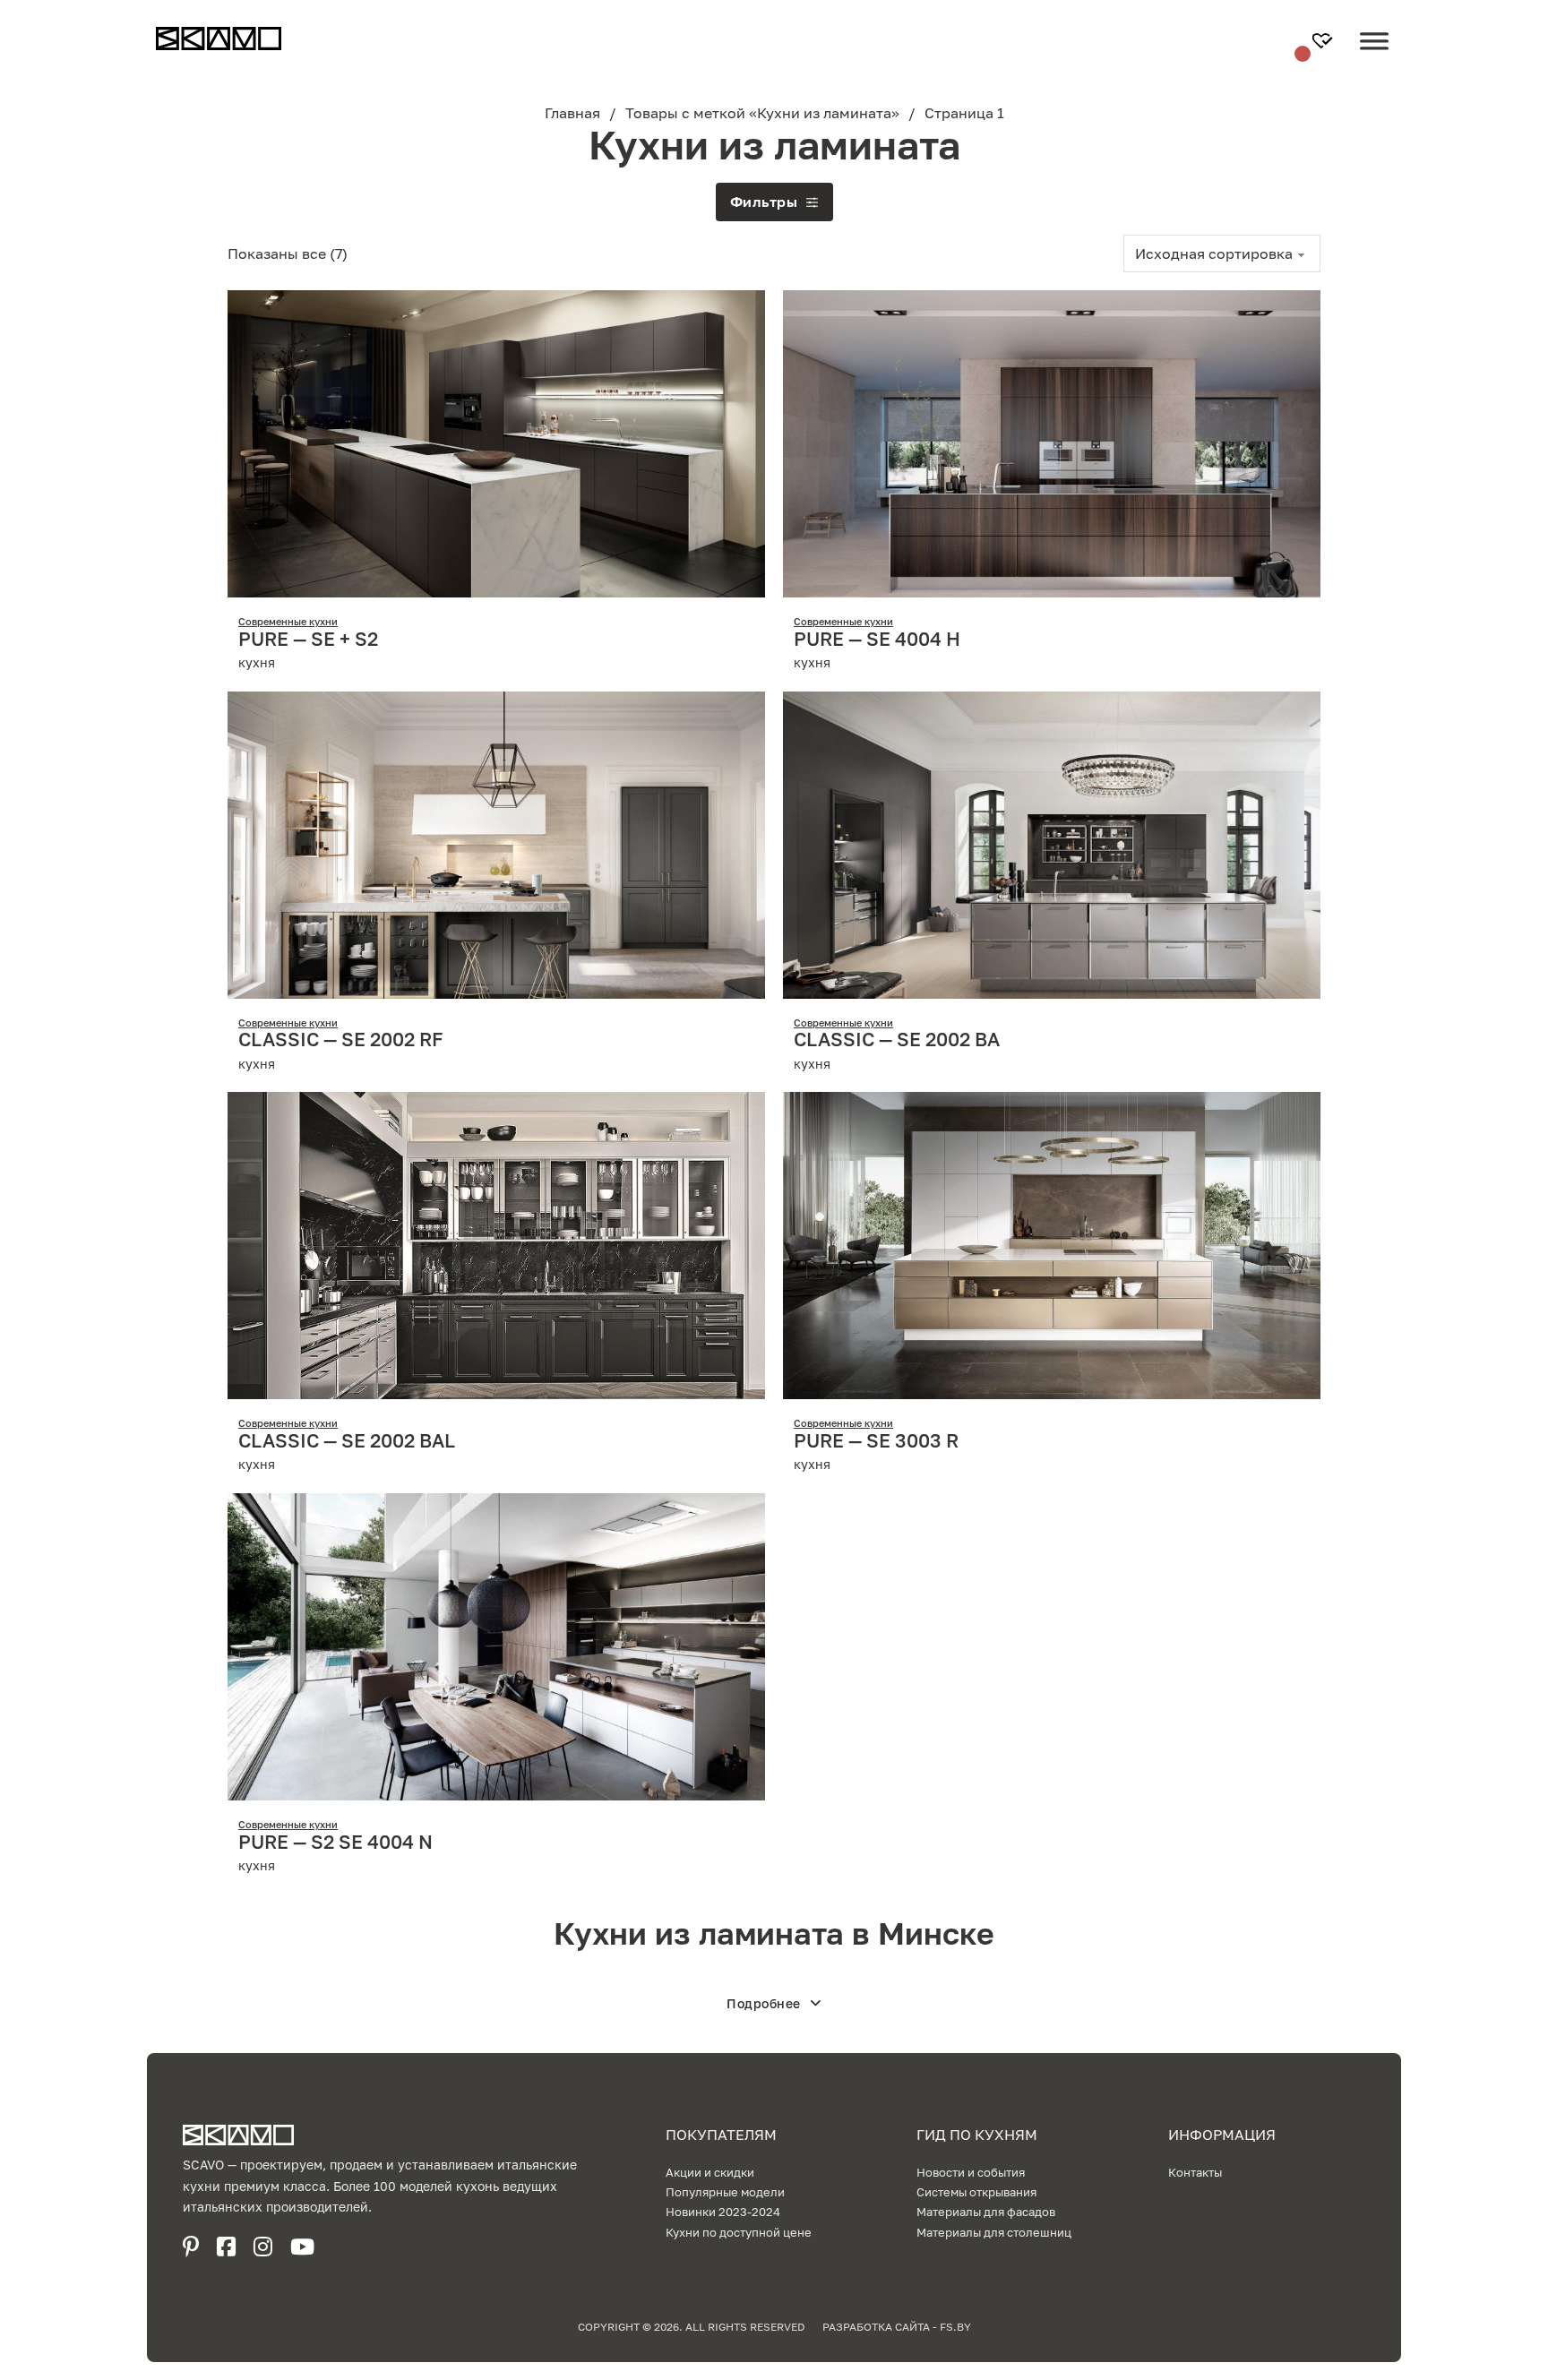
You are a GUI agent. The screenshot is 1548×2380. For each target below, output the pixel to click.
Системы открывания (976, 2192)
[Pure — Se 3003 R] (1052, 1244)
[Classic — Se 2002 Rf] (496, 843)
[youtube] (302, 2247)
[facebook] (226, 2247)
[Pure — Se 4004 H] (1052, 442)
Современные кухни (288, 621)
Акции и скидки (710, 2172)
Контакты (1195, 2172)
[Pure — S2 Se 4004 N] (496, 1645)
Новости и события (971, 2172)
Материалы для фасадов (986, 2212)
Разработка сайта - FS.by (897, 2327)
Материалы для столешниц (994, 2232)
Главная (572, 113)
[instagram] (263, 2247)
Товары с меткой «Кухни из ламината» (762, 113)
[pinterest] (191, 2247)
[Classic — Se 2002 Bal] (496, 1244)
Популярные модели (725, 2192)
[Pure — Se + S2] (496, 442)
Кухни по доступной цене (739, 2232)
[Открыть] (1374, 55)
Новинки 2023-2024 (723, 2212)
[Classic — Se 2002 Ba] (1052, 843)
